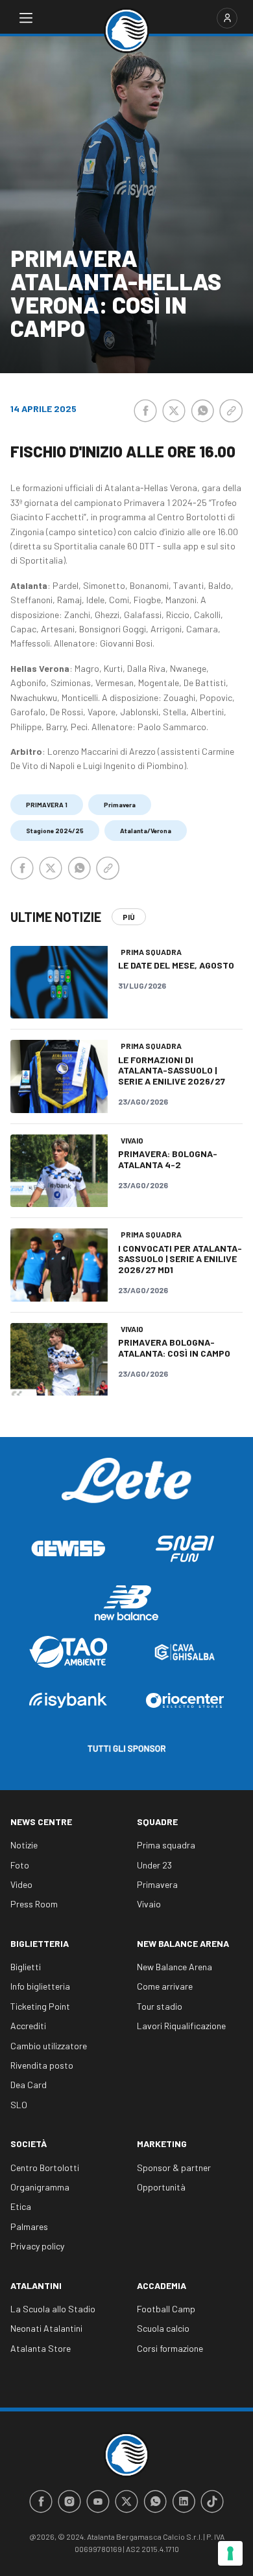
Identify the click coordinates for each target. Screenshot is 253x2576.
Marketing (162, 2144)
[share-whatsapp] (202, 411)
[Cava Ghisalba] (185, 1652)
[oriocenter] (185, 1700)
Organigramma (40, 2187)
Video (21, 1884)
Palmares (29, 2226)
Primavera (157, 1884)
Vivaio (149, 1904)
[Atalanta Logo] (126, 30)
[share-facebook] (145, 411)
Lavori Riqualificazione (181, 2026)
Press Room (34, 1904)
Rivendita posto (42, 2065)
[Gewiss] (68, 1548)
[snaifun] (185, 1549)
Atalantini (36, 2285)
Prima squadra (166, 1845)
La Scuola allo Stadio (53, 2309)
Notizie (24, 1845)
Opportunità (161, 2187)
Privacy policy (37, 2246)
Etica (21, 2206)
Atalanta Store (41, 2348)
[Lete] (126, 1490)
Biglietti (26, 1967)
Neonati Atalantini (46, 2328)
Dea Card (29, 2085)
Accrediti (28, 2026)
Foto (20, 1865)
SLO (19, 2105)
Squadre (157, 1822)
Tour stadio (160, 2006)
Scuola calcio (163, 2328)
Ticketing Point (40, 2006)
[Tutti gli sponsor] (126, 1749)
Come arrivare (165, 1986)
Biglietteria (40, 1943)
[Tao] (68, 1652)
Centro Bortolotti (45, 2168)
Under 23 (154, 1865)
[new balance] (126, 1603)
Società (29, 2144)
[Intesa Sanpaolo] (68, 1700)
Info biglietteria (40, 1986)
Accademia (162, 2285)
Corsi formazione (170, 2348)
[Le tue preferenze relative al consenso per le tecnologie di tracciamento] (230, 2553)
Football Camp (166, 2309)
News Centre (41, 1822)
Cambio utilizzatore (49, 2046)
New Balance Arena (183, 1943)
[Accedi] (227, 18)
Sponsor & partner (174, 2168)
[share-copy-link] (231, 411)
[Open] (26, 18)
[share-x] (174, 411)
